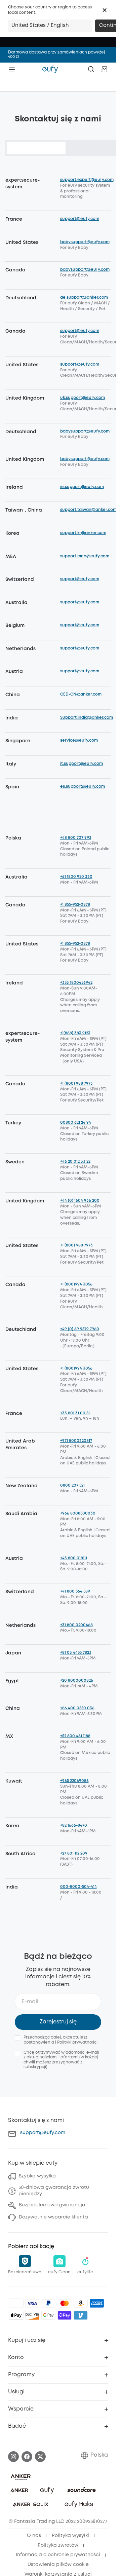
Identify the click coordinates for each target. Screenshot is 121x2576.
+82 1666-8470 (74, 1825)
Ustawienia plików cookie (58, 2565)
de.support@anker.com (84, 297)
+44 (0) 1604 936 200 (80, 1201)
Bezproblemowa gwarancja (52, 2205)
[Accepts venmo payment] (81, 2315)
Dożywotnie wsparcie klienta (53, 2217)
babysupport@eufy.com (85, 242)
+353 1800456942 (76, 983)
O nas (34, 2536)
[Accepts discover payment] (32, 2315)
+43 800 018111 (74, 1558)
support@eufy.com (80, 219)
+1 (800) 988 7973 (76, 1084)
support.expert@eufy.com (87, 180)
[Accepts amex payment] (97, 2303)
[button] (105, 10)
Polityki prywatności (77, 2042)
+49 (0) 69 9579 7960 (80, 1329)
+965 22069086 (74, 1781)
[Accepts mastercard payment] (65, 2303)
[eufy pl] (50, 69)
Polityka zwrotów (58, 2545)
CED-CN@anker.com (81, 694)
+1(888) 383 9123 (75, 1033)
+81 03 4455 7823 (76, 1653)
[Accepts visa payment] (32, 2303)
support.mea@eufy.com (85, 556)
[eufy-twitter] (40, 2457)
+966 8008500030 (78, 1513)
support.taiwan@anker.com (88, 510)
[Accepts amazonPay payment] (81, 2303)
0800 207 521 (72, 1485)
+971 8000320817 (76, 1441)
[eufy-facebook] (27, 2457)
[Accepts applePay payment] (16, 2315)
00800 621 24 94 (76, 1123)
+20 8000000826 (77, 1681)
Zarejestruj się (58, 2022)
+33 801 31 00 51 (75, 1413)
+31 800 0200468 (76, 1625)
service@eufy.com (79, 740)
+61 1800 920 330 (76, 877)
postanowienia (39, 2042)
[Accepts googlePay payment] (48, 2315)
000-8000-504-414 (78, 1887)
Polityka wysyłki (70, 2536)
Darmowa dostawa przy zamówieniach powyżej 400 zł (56, 54)
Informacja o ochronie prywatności (58, 2555)
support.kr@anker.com (83, 533)
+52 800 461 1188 (75, 1736)
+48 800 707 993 (76, 838)
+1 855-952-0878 (75, 905)
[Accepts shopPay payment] (65, 2315)
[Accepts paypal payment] (48, 2303)
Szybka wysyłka (37, 2176)
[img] (16, 2303)
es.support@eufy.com (83, 787)
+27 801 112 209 (74, 1853)
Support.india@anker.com (87, 718)
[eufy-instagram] (13, 2457)
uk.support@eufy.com (83, 398)
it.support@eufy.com (82, 764)
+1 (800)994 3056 (76, 1284)
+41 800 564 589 (75, 1591)
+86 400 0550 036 (77, 1708)
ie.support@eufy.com (82, 487)
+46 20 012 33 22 (75, 1162)
